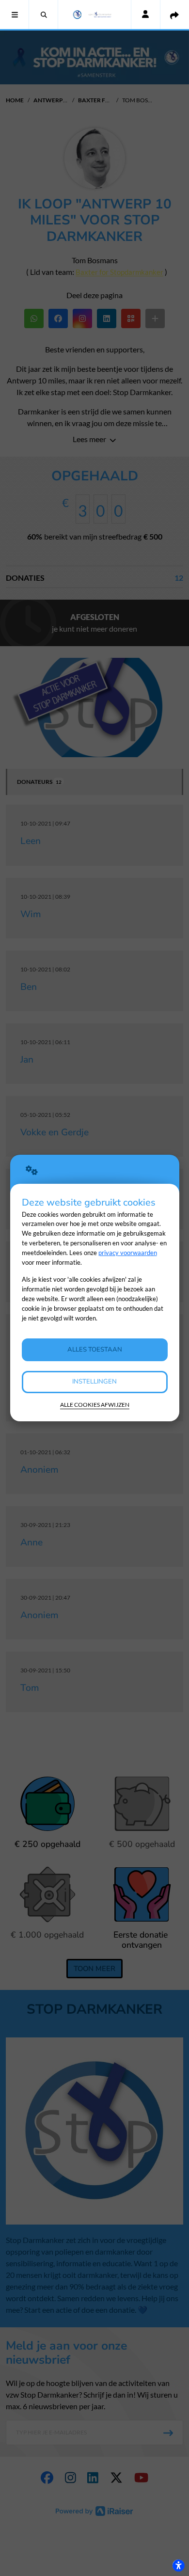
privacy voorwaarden (128, 1253)
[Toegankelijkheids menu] (178, 2565)
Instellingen (94, 1382)
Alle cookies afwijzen (95, 1405)
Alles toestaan (95, 1350)
